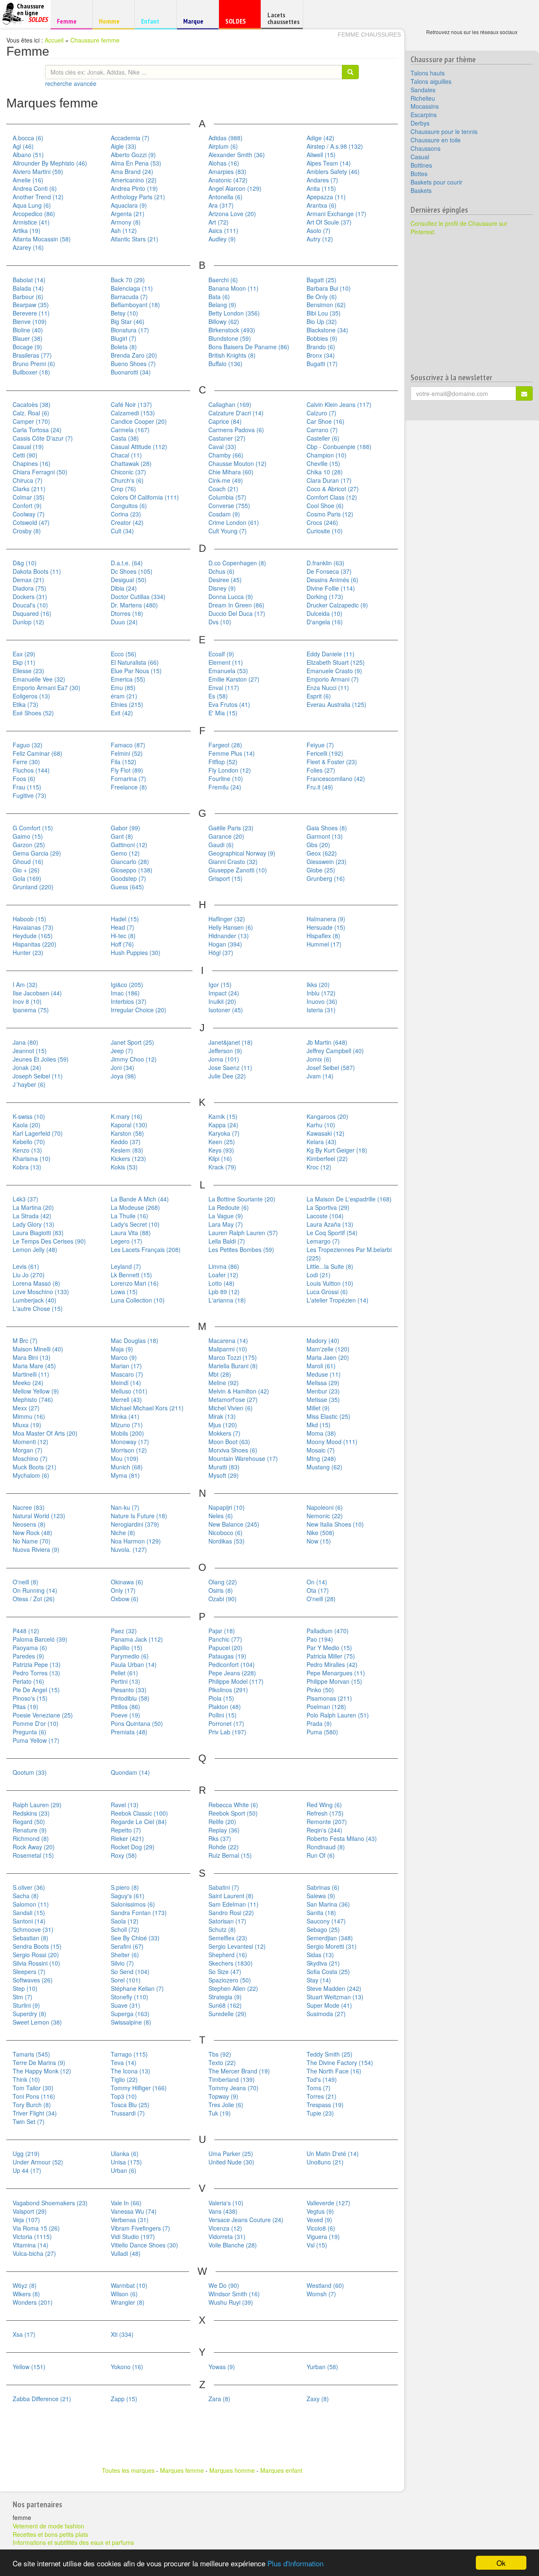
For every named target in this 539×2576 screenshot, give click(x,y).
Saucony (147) (326, 1921)
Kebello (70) (29, 1142)
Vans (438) (223, 2211)
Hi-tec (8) (123, 936)
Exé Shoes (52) (33, 713)
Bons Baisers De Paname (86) (249, 347)
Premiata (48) (129, 1732)
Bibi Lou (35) (324, 313)
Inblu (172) (321, 993)
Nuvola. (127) (129, 1549)
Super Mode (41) (329, 2005)
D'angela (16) (325, 622)
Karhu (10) (321, 1125)
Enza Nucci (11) (328, 687)
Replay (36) (224, 1830)
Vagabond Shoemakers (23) (50, 2203)
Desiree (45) (225, 580)
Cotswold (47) (31, 522)
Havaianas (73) (33, 927)
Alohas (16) (224, 163)
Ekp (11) (24, 662)
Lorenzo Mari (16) (135, 1283)
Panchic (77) (225, 1639)
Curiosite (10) (325, 531)
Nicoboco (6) (225, 1533)
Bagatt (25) (322, 280)
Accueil (54, 40)
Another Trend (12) (38, 197)
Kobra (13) (27, 1167)
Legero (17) (127, 1241)
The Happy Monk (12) (42, 2071)
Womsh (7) (321, 2294)
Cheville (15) (323, 463)
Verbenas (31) (130, 2220)
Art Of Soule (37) (329, 222)
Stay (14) (319, 1980)
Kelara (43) (322, 1142)
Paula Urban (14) (134, 1664)
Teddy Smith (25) (330, 2054)
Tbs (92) (220, 2054)
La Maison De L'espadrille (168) (349, 1199)
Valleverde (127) (328, 2203)
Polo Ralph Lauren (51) (338, 1715)
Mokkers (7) (224, 1433)
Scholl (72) (125, 1929)
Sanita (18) (321, 1913)
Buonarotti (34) (131, 372)
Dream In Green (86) (236, 605)
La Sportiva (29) (328, 1207)
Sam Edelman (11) (233, 1904)
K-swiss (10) (29, 1116)
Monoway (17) (130, 1442)
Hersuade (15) (326, 927)
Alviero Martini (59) (38, 171)
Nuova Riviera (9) (36, 1549)
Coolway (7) (29, 514)
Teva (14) (124, 2062)
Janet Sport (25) (132, 1042)
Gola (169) (27, 878)
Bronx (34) (321, 355)
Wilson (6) (124, 2294)
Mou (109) (125, 1458)
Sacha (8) (26, 1896)
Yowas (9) (222, 2367)
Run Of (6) (321, 1855)
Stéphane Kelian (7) (137, 1988)
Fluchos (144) (31, 770)
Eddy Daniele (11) (331, 654)
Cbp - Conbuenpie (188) (339, 447)
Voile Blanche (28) (233, 2245)
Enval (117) (224, 687)
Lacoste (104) (325, 1216)
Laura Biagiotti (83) (38, 1233)
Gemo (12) (125, 853)
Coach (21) (223, 489)
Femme (70, 21)
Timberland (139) (232, 2079)
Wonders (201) (33, 2302)
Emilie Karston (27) (234, 679)
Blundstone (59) (230, 338)
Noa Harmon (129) (136, 1541)
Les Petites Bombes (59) (241, 1249)
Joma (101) (224, 1059)
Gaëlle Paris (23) (231, 828)
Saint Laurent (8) (231, 1896)
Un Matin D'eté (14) (333, 2153)
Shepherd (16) (228, 1955)
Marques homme (232, 2470)
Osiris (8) (221, 1590)
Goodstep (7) (128, 878)
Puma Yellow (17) (36, 1740)
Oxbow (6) (125, 1599)
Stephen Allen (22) (233, 1988)
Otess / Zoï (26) (34, 1599)
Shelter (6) (125, 1955)
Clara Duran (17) (329, 480)
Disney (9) (222, 588)
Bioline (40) (28, 330)
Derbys (420, 123)
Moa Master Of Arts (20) (45, 1433)
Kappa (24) (223, 1125)
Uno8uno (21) (325, 2162)
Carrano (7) (322, 430)
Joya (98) (123, 1076)
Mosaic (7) (321, 1450)
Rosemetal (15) (33, 1855)
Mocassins (425, 106)
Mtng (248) (321, 1458)
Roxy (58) (124, 1855)
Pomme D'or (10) (36, 1723)
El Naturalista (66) (135, 662)
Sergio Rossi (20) (36, 1955)
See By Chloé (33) (135, 1938)
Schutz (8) (222, 1929)
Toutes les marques (128, 2470)
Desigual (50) (129, 580)
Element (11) (226, 662)
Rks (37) (220, 1838)
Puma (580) (322, 1732)
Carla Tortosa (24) (37, 430)
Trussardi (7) (128, 2113)
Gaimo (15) (28, 836)
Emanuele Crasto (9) (334, 671)
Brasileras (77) (32, 355)
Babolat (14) (29, 280)
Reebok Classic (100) (139, 1813)
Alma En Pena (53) (136, 163)
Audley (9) (222, 239)
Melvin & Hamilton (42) (239, 1391)
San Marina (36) (328, 1904)
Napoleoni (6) (325, 1507)
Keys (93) (221, 1150)
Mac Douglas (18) (135, 1340)
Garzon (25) (29, 845)
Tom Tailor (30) (33, 2088)
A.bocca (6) (28, 138)
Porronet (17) (226, 1723)
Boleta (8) (124, 347)
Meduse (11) (324, 1374)
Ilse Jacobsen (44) (37, 993)
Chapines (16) (32, 463)
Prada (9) (319, 1723)
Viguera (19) (323, 2236)
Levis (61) (26, 1266)
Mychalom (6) (31, 1475)
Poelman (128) (326, 1707)
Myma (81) (125, 1475)
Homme (112, 21)
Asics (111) (223, 230)
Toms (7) (319, 2088)
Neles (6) (221, 1516)
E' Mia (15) (223, 713)
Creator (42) (127, 522)
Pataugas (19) (227, 1656)
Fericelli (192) (325, 753)
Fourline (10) (226, 778)
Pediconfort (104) (232, 1664)
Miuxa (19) (27, 1425)
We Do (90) (224, 2285)
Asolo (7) (319, 230)
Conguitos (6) (129, 506)
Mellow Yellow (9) (36, 1391)
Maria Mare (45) (34, 1366)
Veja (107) (26, 2220)
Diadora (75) (29, 588)
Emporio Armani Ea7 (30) (47, 687)
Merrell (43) (126, 1399)
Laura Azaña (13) (330, 1224)
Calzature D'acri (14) (236, 413)
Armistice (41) (31, 222)
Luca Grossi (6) (327, 1292)
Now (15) (319, 1541)
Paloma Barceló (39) (40, 1639)
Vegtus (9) (320, 2211)
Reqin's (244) (324, 1830)
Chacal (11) (126, 455)
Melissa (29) (323, 1383)
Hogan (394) (225, 944)
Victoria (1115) (32, 2236)
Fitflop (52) (223, 762)
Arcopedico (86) (34, 214)
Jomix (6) (319, 1059)
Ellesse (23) (28, 671)
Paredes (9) (28, 1656)
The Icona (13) (131, 2071)
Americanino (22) (134, 180)
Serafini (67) (127, 1946)
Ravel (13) (125, 1805)
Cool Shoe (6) (325, 506)
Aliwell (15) (321, 155)
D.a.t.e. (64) (127, 563)
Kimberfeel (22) (327, 1158)
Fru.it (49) (320, 787)
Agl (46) (23, 146)
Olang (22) (223, 1582)
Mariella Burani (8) (233, 1366)
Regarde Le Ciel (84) (139, 1822)
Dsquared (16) (32, 613)
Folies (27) (321, 770)
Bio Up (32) (322, 321)
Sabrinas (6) (323, 1887)
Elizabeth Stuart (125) (336, 662)
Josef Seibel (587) (331, 1067)
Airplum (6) (223, 146)
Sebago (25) (323, 1929)
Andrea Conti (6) (35, 188)
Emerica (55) (128, 679)
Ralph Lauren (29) (37, 1805)
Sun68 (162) (225, 2005)
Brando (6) (321, 347)
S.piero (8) (125, 1887)
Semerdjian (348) (330, 1938)
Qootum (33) (30, 1772)
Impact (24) (224, 993)
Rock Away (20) (34, 1847)
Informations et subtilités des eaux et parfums (73, 2542)
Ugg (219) (26, 2153)
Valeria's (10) (226, 2203)
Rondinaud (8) (326, 1847)
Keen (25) (222, 1142)
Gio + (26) (26, 870)
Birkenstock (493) (232, 330)
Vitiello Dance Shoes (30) (144, 2245)
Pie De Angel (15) (36, 1690)
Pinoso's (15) (30, 1698)
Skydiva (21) (323, 1963)
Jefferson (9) (225, 1051)
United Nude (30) (231, 2162)
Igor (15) (220, 984)
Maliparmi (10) (228, 1349)
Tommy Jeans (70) (233, 2088)
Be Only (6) (322, 297)
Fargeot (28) (225, 745)
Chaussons (426, 148)
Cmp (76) (123, 489)
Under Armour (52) (38, 2162)
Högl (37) (221, 952)
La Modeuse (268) (135, 1207)
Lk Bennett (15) (131, 1275)
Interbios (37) (129, 1001)
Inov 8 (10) (27, 1001)
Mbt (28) (220, 1374)
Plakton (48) (225, 1707)
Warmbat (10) (129, 2285)
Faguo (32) (28, 745)
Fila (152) (124, 762)
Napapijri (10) (227, 1507)
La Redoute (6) (229, 1207)
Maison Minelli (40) (38, 1349)
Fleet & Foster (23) (332, 762)
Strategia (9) (225, 1997)
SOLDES (239, 23)
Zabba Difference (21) (42, 2399)
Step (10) (25, 1988)
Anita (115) (321, 188)
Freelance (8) (129, 787)
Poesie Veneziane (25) (43, 1715)
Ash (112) (124, 230)
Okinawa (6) (127, 1582)
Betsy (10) (124, 313)
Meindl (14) (126, 1383)
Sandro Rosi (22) (231, 1913)
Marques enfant (281, 2470)
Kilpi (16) (220, 1158)
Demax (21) (28, 580)
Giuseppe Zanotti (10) (238, 870)
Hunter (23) (28, 952)
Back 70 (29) (128, 280)
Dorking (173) (325, 597)
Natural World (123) (39, 1516)
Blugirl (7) (124, 338)
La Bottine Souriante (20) (242, 1199)
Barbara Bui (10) (329, 288)
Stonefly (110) (129, 1997)
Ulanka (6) (125, 2153)
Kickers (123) (128, 1158)
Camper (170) (31, 421)
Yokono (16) (127, 2367)
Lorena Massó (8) (36, 1283)
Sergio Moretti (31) (332, 1946)
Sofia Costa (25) (328, 1971)
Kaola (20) (27, 1125)
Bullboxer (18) (31, 372)
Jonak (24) (27, 1067)
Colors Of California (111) (145, 497)
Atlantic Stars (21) (135, 239)
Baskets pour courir (436, 182)
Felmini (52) (127, 753)
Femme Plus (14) (232, 753)
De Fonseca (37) (329, 571)
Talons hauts (428, 73)
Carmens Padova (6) (236, 430)
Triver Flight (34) (35, 2113)
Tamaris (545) (31, 2054)
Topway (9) (223, 2096)
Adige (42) (320, 138)
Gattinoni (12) (129, 845)
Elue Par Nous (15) (136, 671)
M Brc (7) (25, 1340)
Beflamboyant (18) (135, 305)
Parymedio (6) (130, 1656)
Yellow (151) (29, 2367)
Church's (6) (127, 480)
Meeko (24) (28, 1383)
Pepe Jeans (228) (232, 1673)
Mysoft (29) (224, 1475)
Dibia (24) (124, 588)
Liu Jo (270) (29, 1275)
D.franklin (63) (326, 563)
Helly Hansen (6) (231, 927)
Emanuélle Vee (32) (39, 679)
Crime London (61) (234, 522)
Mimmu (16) (29, 1416)
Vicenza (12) (225, 2228)
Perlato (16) (28, 1681)
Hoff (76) (122, 944)
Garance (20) (226, 836)
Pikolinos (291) (228, 1690)
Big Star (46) (128, 321)
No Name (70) (32, 1541)
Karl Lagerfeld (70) (38, 1133)
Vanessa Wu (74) (134, 2211)
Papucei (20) (225, 1648)
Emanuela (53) (228, 671)
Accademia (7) (130, 138)
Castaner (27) (227, 438)
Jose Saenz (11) (230, 1067)
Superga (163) (130, 2014)
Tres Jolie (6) (226, 2105)
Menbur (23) (323, 1391)
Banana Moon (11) (233, 288)
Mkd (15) (319, 1425)
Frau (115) (27, 787)
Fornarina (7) (128, 778)
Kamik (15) (223, 1116)
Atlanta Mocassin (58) (42, 239)
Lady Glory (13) (33, 1224)
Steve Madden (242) (334, 1988)
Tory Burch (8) (32, 2105)
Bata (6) (219, 297)
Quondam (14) (130, 1772)
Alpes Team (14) (329, 163)
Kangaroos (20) (327, 1116)
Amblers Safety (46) (333, 171)
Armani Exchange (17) (336, 214)
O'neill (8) (25, 1582)
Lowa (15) (124, 1292)
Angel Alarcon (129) (235, 188)
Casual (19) (28, 447)
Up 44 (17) (27, 2170)
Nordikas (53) (227, 1541)
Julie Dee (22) (227, 1076)
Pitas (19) (25, 1707)
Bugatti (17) (322, 364)
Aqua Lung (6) (32, 205)
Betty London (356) (234, 313)
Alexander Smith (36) (237, 155)
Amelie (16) (28, 180)
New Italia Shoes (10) (335, 1524)
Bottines (421, 165)
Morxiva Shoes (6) (233, 1450)
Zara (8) (219, 2399)
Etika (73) (25, 704)
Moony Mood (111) (332, 1442)
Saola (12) (125, 1921)
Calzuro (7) (322, 413)
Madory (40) (323, 1340)
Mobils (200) (127, 1433)
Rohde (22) (224, 1847)
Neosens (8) (29, 1524)
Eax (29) (24, 654)
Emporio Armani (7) (333, 679)
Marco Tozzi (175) (233, 1357)
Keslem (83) (127, 1150)
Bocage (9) (27, 347)
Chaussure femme (95, 40)
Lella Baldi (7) (227, 1241)
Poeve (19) (125, 1715)
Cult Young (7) (228, 531)
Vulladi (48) (126, 2253)
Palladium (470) (328, 1631)
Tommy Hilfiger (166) (139, 2088)
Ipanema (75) (31, 1010)
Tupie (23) (320, 2113)
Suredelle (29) (227, 2014)
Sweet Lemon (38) (37, 2022)
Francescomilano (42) (336, 778)
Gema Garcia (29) (37, 853)
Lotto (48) (221, 1283)
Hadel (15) (125, 919)
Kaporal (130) (129, 1125)
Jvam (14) (320, 1076)
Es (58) (218, 696)
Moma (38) (321, 1433)
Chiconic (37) (128, 472)
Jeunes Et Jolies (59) (41, 1059)
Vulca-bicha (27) (34, 2253)
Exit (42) (122, 713)
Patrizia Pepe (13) (37, 1664)
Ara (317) (221, 205)
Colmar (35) (29, 497)
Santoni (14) (29, 1921)
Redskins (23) (31, 1813)
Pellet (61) (124, 1673)
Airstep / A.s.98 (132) (335, 146)
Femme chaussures (369, 35)
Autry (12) (320, 239)
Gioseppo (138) (132, 870)
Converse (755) (229, 506)
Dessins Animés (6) (332, 580)
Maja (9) (122, 1349)
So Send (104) (130, 1971)
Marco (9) (124, 1357)
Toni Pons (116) (34, 2096)
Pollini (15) (223, 1715)
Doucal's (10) (30, 605)
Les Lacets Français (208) (146, 1249)
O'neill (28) (321, 1599)
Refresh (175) (325, 1813)
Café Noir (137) (131, 404)
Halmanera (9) (326, 919)
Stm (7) (23, 1997)
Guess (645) (127, 887)
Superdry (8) (29, 2014)
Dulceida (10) (324, 613)
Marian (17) (126, 1366)
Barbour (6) (28, 297)
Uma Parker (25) (231, 2153)
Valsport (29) (30, 2211)
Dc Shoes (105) (132, 571)
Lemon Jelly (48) (35, 1249)
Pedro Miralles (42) (332, 1664)
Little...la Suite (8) (330, 1266)
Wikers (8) (26, 2294)
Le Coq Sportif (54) (332, 1233)
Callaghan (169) (230, 404)
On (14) (317, 1582)
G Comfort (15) (33, 828)
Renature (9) (30, 1830)
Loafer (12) (223, 1275)
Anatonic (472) (228, 180)
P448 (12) (26, 1631)
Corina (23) (126, 514)
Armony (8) (126, 222)
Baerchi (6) (223, 280)
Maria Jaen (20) (328, 1357)
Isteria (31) (321, 1010)
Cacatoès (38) (32, 404)
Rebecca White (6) (233, 1805)
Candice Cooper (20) (139, 421)
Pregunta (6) (29, 1732)
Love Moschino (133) (41, 1292)
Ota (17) (318, 1590)
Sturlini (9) (26, 2005)
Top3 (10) (124, 2096)
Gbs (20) (318, 845)
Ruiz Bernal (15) (230, 1855)
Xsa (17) (24, 2334)
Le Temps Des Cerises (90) (49, 1241)
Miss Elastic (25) (328, 1416)
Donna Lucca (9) (231, 597)
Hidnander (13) (229, 936)
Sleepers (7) (29, 1971)
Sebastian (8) (31, 1938)
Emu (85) (123, 687)
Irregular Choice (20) (139, 1010)
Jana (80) (25, 1042)
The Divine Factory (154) (340, 2062)
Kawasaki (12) (326, 1133)
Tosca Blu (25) (130, 2105)
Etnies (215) (127, 704)
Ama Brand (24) (132, 171)
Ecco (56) (124, 654)
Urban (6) (124, 2170)
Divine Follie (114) (331, 588)
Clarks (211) (29, 489)
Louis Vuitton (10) (330, 1283)
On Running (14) (35, 1590)
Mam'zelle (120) (328, 1349)
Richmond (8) (31, 1838)
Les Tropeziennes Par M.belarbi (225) (349, 1254)
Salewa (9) (321, 1896)
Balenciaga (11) (132, 288)
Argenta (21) (128, 214)
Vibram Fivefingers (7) (140, 2228)
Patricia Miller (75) (331, 1656)
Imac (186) (125, 993)
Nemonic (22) (325, 1516)
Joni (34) (123, 1067)
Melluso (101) (129, 1391)
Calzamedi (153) (133, 413)
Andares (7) (322, 180)
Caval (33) (222, 447)
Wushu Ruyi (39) (231, 2302)
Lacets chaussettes (283, 18)
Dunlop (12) (28, 622)
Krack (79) (222, 1167)
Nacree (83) (29, 1507)
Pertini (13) (125, 1681)
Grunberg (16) (326, 878)
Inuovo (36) (322, 1001)
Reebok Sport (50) (233, 1813)
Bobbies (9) (322, 338)
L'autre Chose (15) (38, 1308)
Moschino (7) (30, 1458)
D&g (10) (25, 563)
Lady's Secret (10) (135, 1224)
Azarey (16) (28, 247)
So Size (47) (225, 1971)
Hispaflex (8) (323, 936)
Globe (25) (321, 870)
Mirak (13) (222, 1416)
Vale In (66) (126, 2203)
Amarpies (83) (227, 171)
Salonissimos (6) (133, 1904)
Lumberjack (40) (35, 1300)
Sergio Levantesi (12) (237, 1946)
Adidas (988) (225, 138)
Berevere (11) (31, 313)
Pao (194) (320, 1639)
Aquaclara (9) (129, 205)
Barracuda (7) (129, 297)
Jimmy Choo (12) (134, 1059)
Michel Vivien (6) (231, 1408)
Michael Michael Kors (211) (147, 1408)
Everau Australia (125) (336, 704)
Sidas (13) (320, 1955)
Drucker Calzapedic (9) (337, 605)
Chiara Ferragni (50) (40, 472)
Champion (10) (327, 455)
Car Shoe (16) (326, 421)
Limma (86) (224, 1266)
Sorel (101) (126, 1980)
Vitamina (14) (31, 2245)
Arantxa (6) (322, 205)
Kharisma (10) (32, 1158)
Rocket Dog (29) (133, 1847)
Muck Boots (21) (35, 1467)
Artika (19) (27, 230)
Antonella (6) (225, 197)
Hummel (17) (324, 944)
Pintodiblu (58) (130, 1698)
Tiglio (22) (124, 2079)
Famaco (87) (128, 745)
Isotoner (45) (226, 1010)
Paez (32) (124, 1631)
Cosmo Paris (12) (330, 514)
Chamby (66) (226, 455)
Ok (501, 2563)
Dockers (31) (30, 597)
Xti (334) (122, 2334)
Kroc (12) (319, 1167)
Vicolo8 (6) (321, 2228)
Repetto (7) (126, 1830)
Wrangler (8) (128, 2302)
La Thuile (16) (129, 1216)
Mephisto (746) (33, 1399)
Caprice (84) (225, 421)
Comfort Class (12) (332, 497)
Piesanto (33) (129, 1690)
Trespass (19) (325, 2105)
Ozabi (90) (223, 1599)
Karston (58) (127, 1133)
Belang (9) (222, 305)
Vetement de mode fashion (48, 2526)
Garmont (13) (325, 836)
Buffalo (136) (225, 364)
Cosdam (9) (224, 514)
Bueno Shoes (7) (133, 364)
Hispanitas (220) (35, 944)
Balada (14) (28, 288)
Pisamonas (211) (329, 1698)
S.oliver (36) (29, 1887)
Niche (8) (123, 1533)
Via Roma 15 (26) (36, 2228)
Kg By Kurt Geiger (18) (337, 1150)
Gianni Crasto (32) (233, 861)
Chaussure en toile (436, 140)
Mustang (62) (324, 1467)
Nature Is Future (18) (139, 1516)
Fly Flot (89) (127, 770)
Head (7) (123, 927)
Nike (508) (320, 1533)
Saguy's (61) (128, 1896)
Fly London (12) (230, 770)
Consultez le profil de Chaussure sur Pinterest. (459, 227)
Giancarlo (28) (130, 861)
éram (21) (124, 696)
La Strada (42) (32, 1216)
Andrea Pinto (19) (134, 188)
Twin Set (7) (29, 2121)
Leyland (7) (126, 1266)
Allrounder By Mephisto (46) (50, 163)
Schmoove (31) (33, 1929)
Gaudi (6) (221, 845)
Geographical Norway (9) (242, 853)
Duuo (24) (124, 622)
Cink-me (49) (226, 480)
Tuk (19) (220, 2113)
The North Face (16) (334, 2071)
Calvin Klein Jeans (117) (339, 404)
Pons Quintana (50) (137, 1723)
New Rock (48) (32, 1533)
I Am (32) (25, 984)
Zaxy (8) (318, 2399)
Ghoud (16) (28, 861)
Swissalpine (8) (131, 2022)
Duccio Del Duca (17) (237, 613)
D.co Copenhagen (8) (237, 563)
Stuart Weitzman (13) (335, 1997)
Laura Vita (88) (131, 1233)
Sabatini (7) (224, 1887)
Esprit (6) (319, 696)
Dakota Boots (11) (37, 571)
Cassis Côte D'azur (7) (43, 438)
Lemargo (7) (323, 1241)
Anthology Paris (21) (138, 197)
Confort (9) (27, 506)
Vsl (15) (317, 2245)
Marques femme (182, 2470)
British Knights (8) (232, 355)
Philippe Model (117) (236, 1681)
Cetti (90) (25, 455)
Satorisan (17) (227, 1921)
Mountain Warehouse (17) (243, 1458)
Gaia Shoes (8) (327, 828)
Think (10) (26, 2079)
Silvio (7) (122, 1963)
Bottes (419, 174)
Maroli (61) (321, 1366)
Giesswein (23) (327, 861)
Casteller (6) (323, 438)
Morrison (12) (129, 1450)
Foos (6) (24, 778)
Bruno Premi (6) (34, 364)
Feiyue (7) (320, 745)
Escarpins (424, 115)
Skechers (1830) (231, 1963)
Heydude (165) (33, 936)
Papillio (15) (127, 1648)
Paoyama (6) (30, 1648)
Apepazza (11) (326, 197)
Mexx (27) (26, 1408)
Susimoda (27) (326, 2014)
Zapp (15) (124, 2399)
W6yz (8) (25, 2285)
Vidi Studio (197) (133, 2236)
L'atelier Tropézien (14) (338, 1300)
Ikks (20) (318, 984)
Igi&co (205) (127, 984)
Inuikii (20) (222, 1001)
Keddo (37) (126, 1142)
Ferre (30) (26, 762)
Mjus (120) (223, 1425)
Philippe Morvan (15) (334, 1681)
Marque (196, 23)
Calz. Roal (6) (31, 413)
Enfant (154, 21)
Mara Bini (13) (32, 1357)
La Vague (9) (226, 1216)
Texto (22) (222, 2062)
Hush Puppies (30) (136, 952)
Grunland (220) (33, 887)
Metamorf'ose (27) (233, 1399)
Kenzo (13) (27, 1150)
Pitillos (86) (125, 1707)
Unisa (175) (126, 2162)
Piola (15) (221, 1698)
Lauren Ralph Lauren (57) (243, 1233)
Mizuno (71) (127, 1425)
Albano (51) (28, 155)
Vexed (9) (319, 2220)
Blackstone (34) (327, 330)
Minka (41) (125, 1416)
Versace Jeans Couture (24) (246, 2220)
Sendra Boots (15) (37, 1946)
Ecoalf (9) (221, 654)
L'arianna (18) (227, 1300)
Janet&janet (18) (231, 1042)
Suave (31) (125, 2005)
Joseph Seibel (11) (38, 1076)
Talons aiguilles (431, 81)
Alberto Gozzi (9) (133, 155)
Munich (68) (127, 1467)
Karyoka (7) (224, 1133)
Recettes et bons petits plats (50, 2534)
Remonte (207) (327, 1822)
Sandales (423, 90)
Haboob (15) (29, 919)
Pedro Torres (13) (36, 1673)
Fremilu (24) (225, 787)
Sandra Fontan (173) (139, 1913)
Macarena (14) (228, 1340)
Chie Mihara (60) (231, 472)
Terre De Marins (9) (39, 2062)
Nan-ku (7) (125, 1507)
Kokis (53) (124, 1167)
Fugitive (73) (29, 795)
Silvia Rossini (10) (36, 1963)
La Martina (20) (33, 1207)
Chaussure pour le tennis (444, 131)
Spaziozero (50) (230, 1980)
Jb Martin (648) (327, 1042)
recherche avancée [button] (71, 83)
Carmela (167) (130, 430)
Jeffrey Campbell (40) (335, 1051)
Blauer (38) (28, 338)
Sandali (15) (29, 1913)
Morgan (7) (28, 1450)
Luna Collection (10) (138, 1300)
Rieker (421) (127, 1838)
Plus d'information (295, 2563)
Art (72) (219, 222)
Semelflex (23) (228, 1938)
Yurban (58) (322, 2367)
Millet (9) (318, 1408)
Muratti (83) (224, 1467)
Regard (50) (29, 1822)
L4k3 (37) (25, 1199)
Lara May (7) (226, 1224)
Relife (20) (222, 1822)
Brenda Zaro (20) (134, 355)
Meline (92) (224, 1383)
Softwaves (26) (33, 1980)
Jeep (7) (122, 1051)
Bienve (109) (30, 321)
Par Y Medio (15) (329, 1648)
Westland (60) (325, 2285)
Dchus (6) (221, 571)
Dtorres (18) (127, 613)
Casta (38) (125, 438)
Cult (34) (122, 531)
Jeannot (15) (30, 1051)
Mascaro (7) (127, 1374)
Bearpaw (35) (31, 305)
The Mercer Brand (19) (239, 2071)
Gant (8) (122, 836)
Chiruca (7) (28, 480)
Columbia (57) (227, 497)
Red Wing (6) (324, 1805)
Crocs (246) (322, 522)
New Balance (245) (234, 1524)
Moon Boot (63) (229, 1442)
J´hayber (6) (29, 1084)
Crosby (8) (27, 531)
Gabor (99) (125, 828)
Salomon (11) (31, 1904)
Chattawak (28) (131, 463)
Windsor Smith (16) (234, 2294)
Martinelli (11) (31, 1374)
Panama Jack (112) (137, 1639)
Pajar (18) (222, 1631)
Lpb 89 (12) (224, 1292)
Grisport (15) (225, 878)
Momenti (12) (31, 1442)
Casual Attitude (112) (139, 447)
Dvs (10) (220, 622)
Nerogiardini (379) (135, 1524)
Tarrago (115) (129, 2054)
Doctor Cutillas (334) (138, 597)
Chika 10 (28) (325, 472)
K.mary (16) (127, 1116)
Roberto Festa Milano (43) (342, 1838)
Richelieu (423, 98)
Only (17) (123, 1590)
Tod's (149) (322, 2079)
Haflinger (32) (227, 919)
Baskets (421, 190)
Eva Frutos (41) (229, 704)
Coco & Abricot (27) (333, 489)
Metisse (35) (323, 1399)
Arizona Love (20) (232, 214)
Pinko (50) (320, 1690)
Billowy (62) (224, 321)
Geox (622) (322, 853)
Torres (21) (322, 2096)
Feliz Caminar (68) (37, 753)
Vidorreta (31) (227, 2236)
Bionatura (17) (130, 330)
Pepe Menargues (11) (336, 1673)
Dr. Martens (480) (134, 605)
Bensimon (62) (326, 305)
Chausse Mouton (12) (237, 463)
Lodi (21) (319, 1275)
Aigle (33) (124, 146)
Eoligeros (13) (31, 696)
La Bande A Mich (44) (140, 1199)
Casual (420, 157)
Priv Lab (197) (227, 1732)
